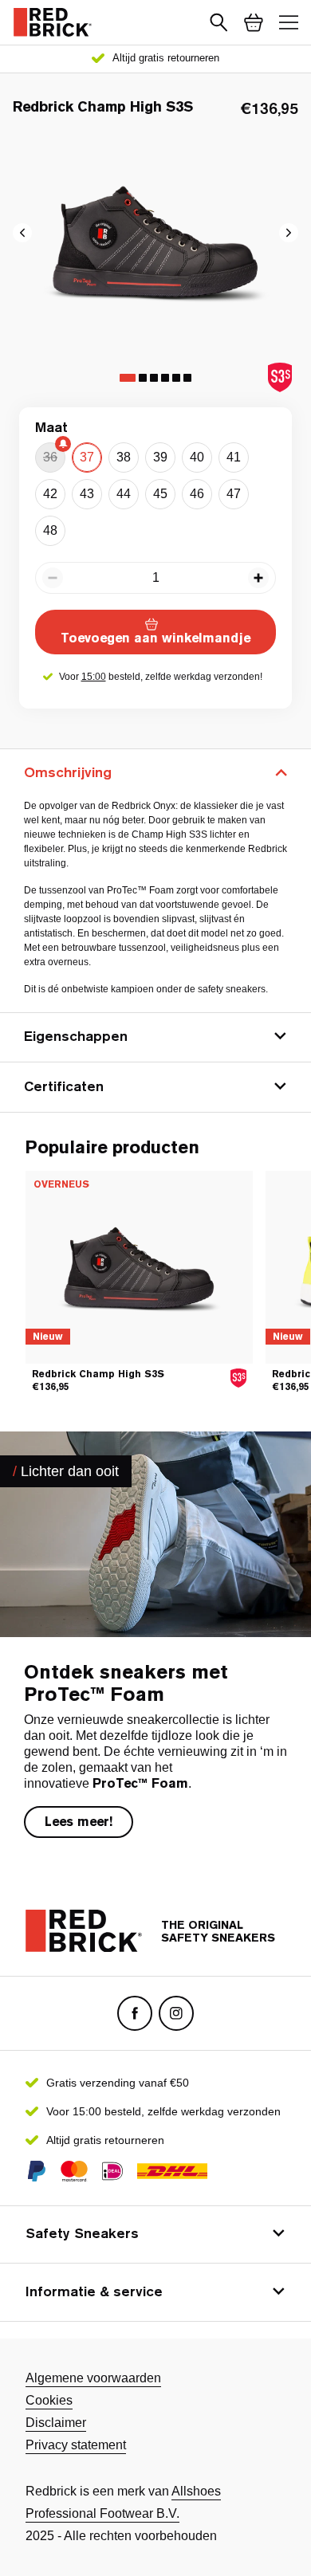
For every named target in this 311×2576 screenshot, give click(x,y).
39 (160, 457)
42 (50, 494)
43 (87, 494)
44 (124, 494)
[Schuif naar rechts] (22, 233)
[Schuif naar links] (289, 233)
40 (197, 457)
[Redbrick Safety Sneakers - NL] (53, 22)
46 (197, 494)
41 (234, 457)
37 (87, 457)
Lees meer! (79, 1822)
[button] (218, 22)
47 (234, 494)
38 (124, 457)
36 (50, 457)
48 (50, 530)
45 (160, 494)
